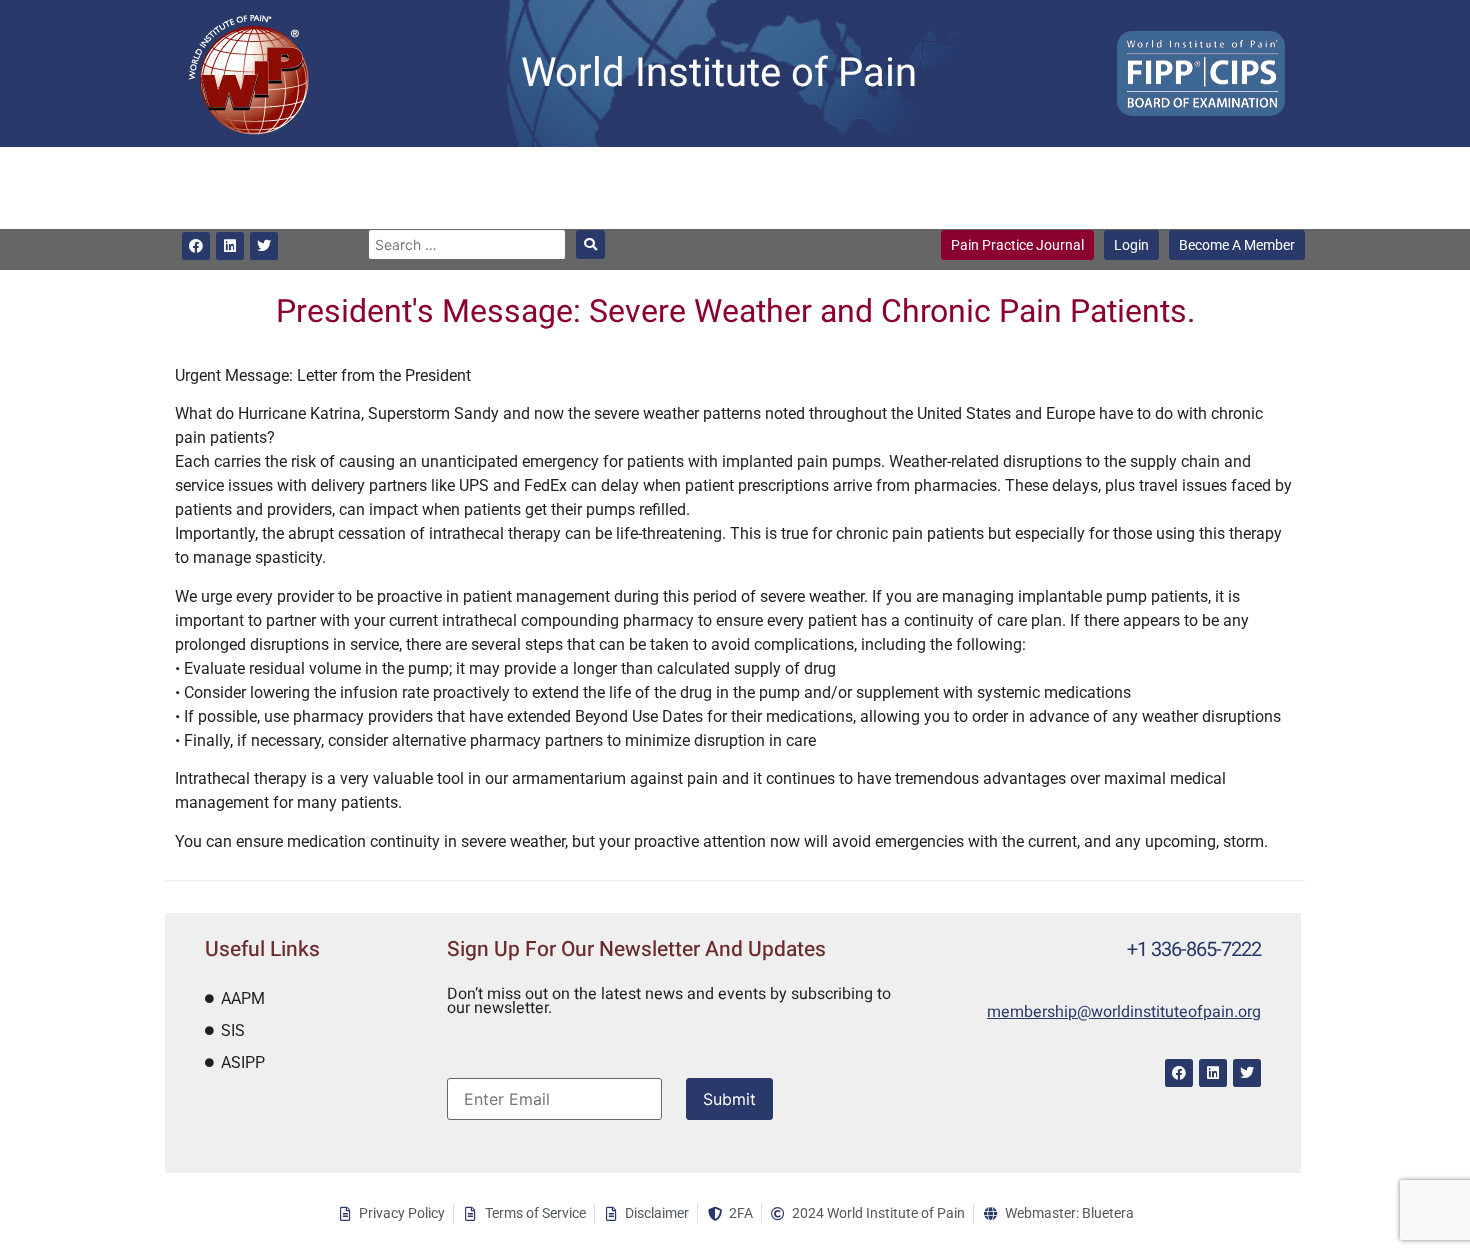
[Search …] (466, 244)
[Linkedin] (230, 246)
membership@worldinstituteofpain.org (1124, 1012)
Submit (729, 1099)
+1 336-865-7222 (1194, 949)
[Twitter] (264, 246)
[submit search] (590, 244)
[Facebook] (196, 246)
